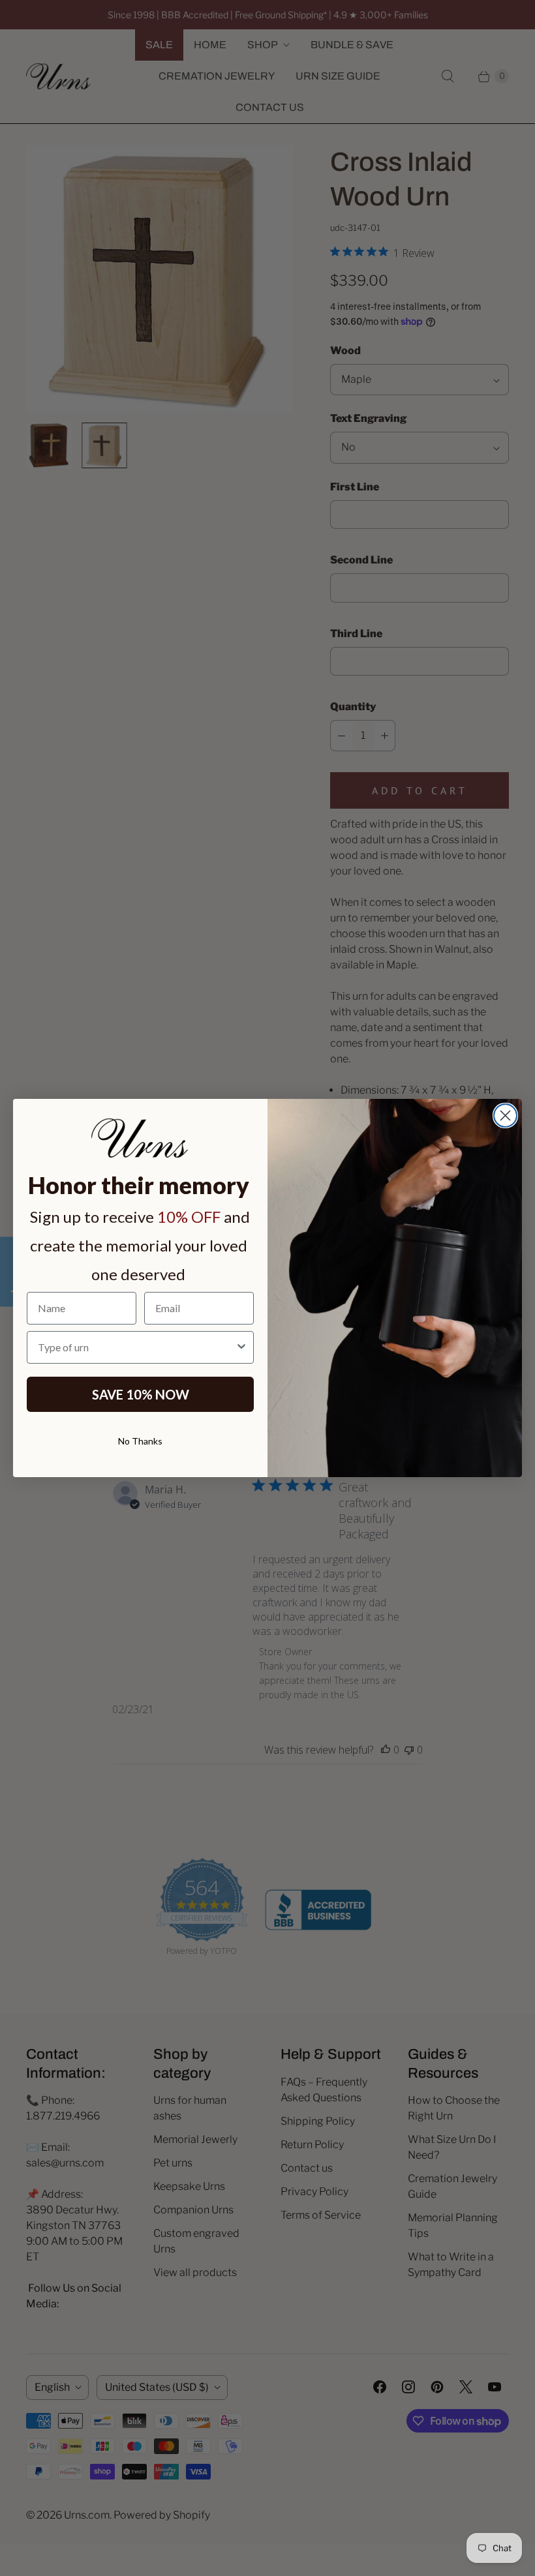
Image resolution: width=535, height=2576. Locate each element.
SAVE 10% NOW (141, 1394)
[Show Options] (241, 1347)
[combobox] (136, 1347)
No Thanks (140, 1441)
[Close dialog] (505, 1116)
